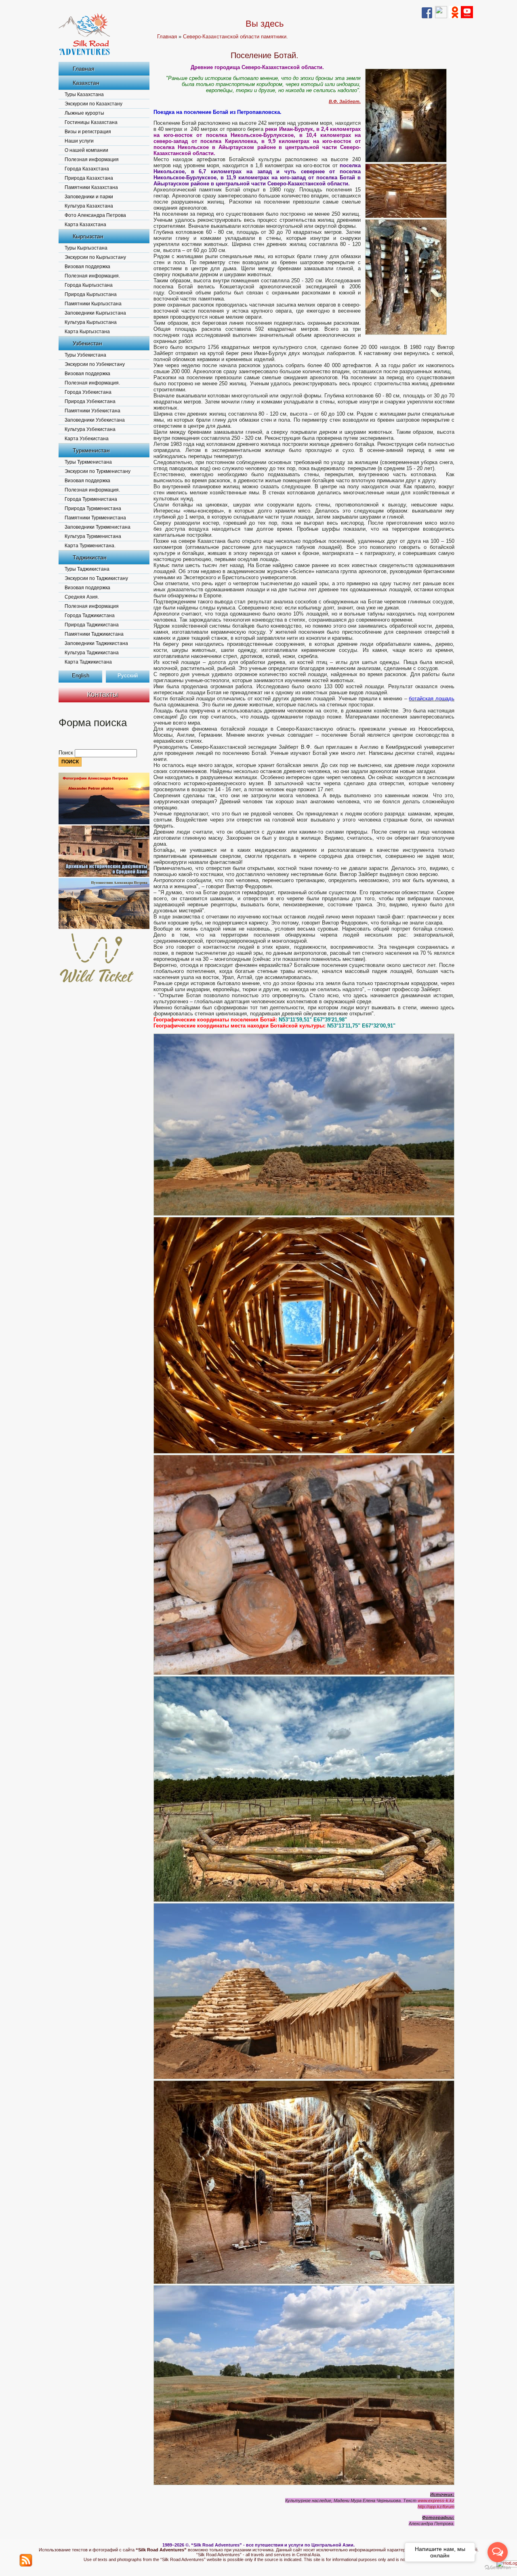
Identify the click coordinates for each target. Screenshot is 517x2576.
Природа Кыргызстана (91, 294)
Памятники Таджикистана (94, 634)
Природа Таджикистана (92, 625)
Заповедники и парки (89, 197)
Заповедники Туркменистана (98, 527)
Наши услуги (79, 141)
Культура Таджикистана (92, 653)
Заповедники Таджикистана (96, 643)
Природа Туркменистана (93, 508)
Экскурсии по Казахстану (94, 104)
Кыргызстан (88, 236)
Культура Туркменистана (93, 536)
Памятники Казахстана (91, 187)
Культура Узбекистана (90, 429)
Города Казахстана (87, 169)
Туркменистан (91, 450)
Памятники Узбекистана (92, 411)
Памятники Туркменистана (95, 518)
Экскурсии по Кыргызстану (95, 257)
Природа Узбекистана (90, 401)
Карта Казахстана (85, 225)
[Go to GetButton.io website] (498, 2568)
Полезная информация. (92, 276)
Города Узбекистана (88, 392)
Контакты (102, 694)
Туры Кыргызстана (86, 248)
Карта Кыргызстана (87, 332)
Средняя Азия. (82, 597)
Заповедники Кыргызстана (95, 313)
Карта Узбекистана (87, 439)
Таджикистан (90, 557)
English (81, 676)
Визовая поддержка (87, 267)
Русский (128, 676)
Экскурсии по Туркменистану (98, 471)
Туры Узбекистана (85, 355)
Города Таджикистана (90, 616)
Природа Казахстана (89, 178)
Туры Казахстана (84, 95)
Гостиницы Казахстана (91, 122)
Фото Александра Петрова (95, 215)
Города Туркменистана (91, 499)
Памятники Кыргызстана (93, 304)
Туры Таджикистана (87, 569)
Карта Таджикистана (88, 662)
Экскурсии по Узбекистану (95, 364)
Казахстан (86, 83)
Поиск (67, 753)
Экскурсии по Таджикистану (96, 578)
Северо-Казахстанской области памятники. (235, 37)
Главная (84, 69)
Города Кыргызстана (89, 285)
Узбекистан (87, 343)
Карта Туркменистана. (90, 546)
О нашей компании (86, 150)
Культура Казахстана (89, 206)
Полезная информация (92, 160)
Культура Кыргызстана (91, 322)
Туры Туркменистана (88, 462)
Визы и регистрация (88, 132)
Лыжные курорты (84, 113)
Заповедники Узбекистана (95, 420)
